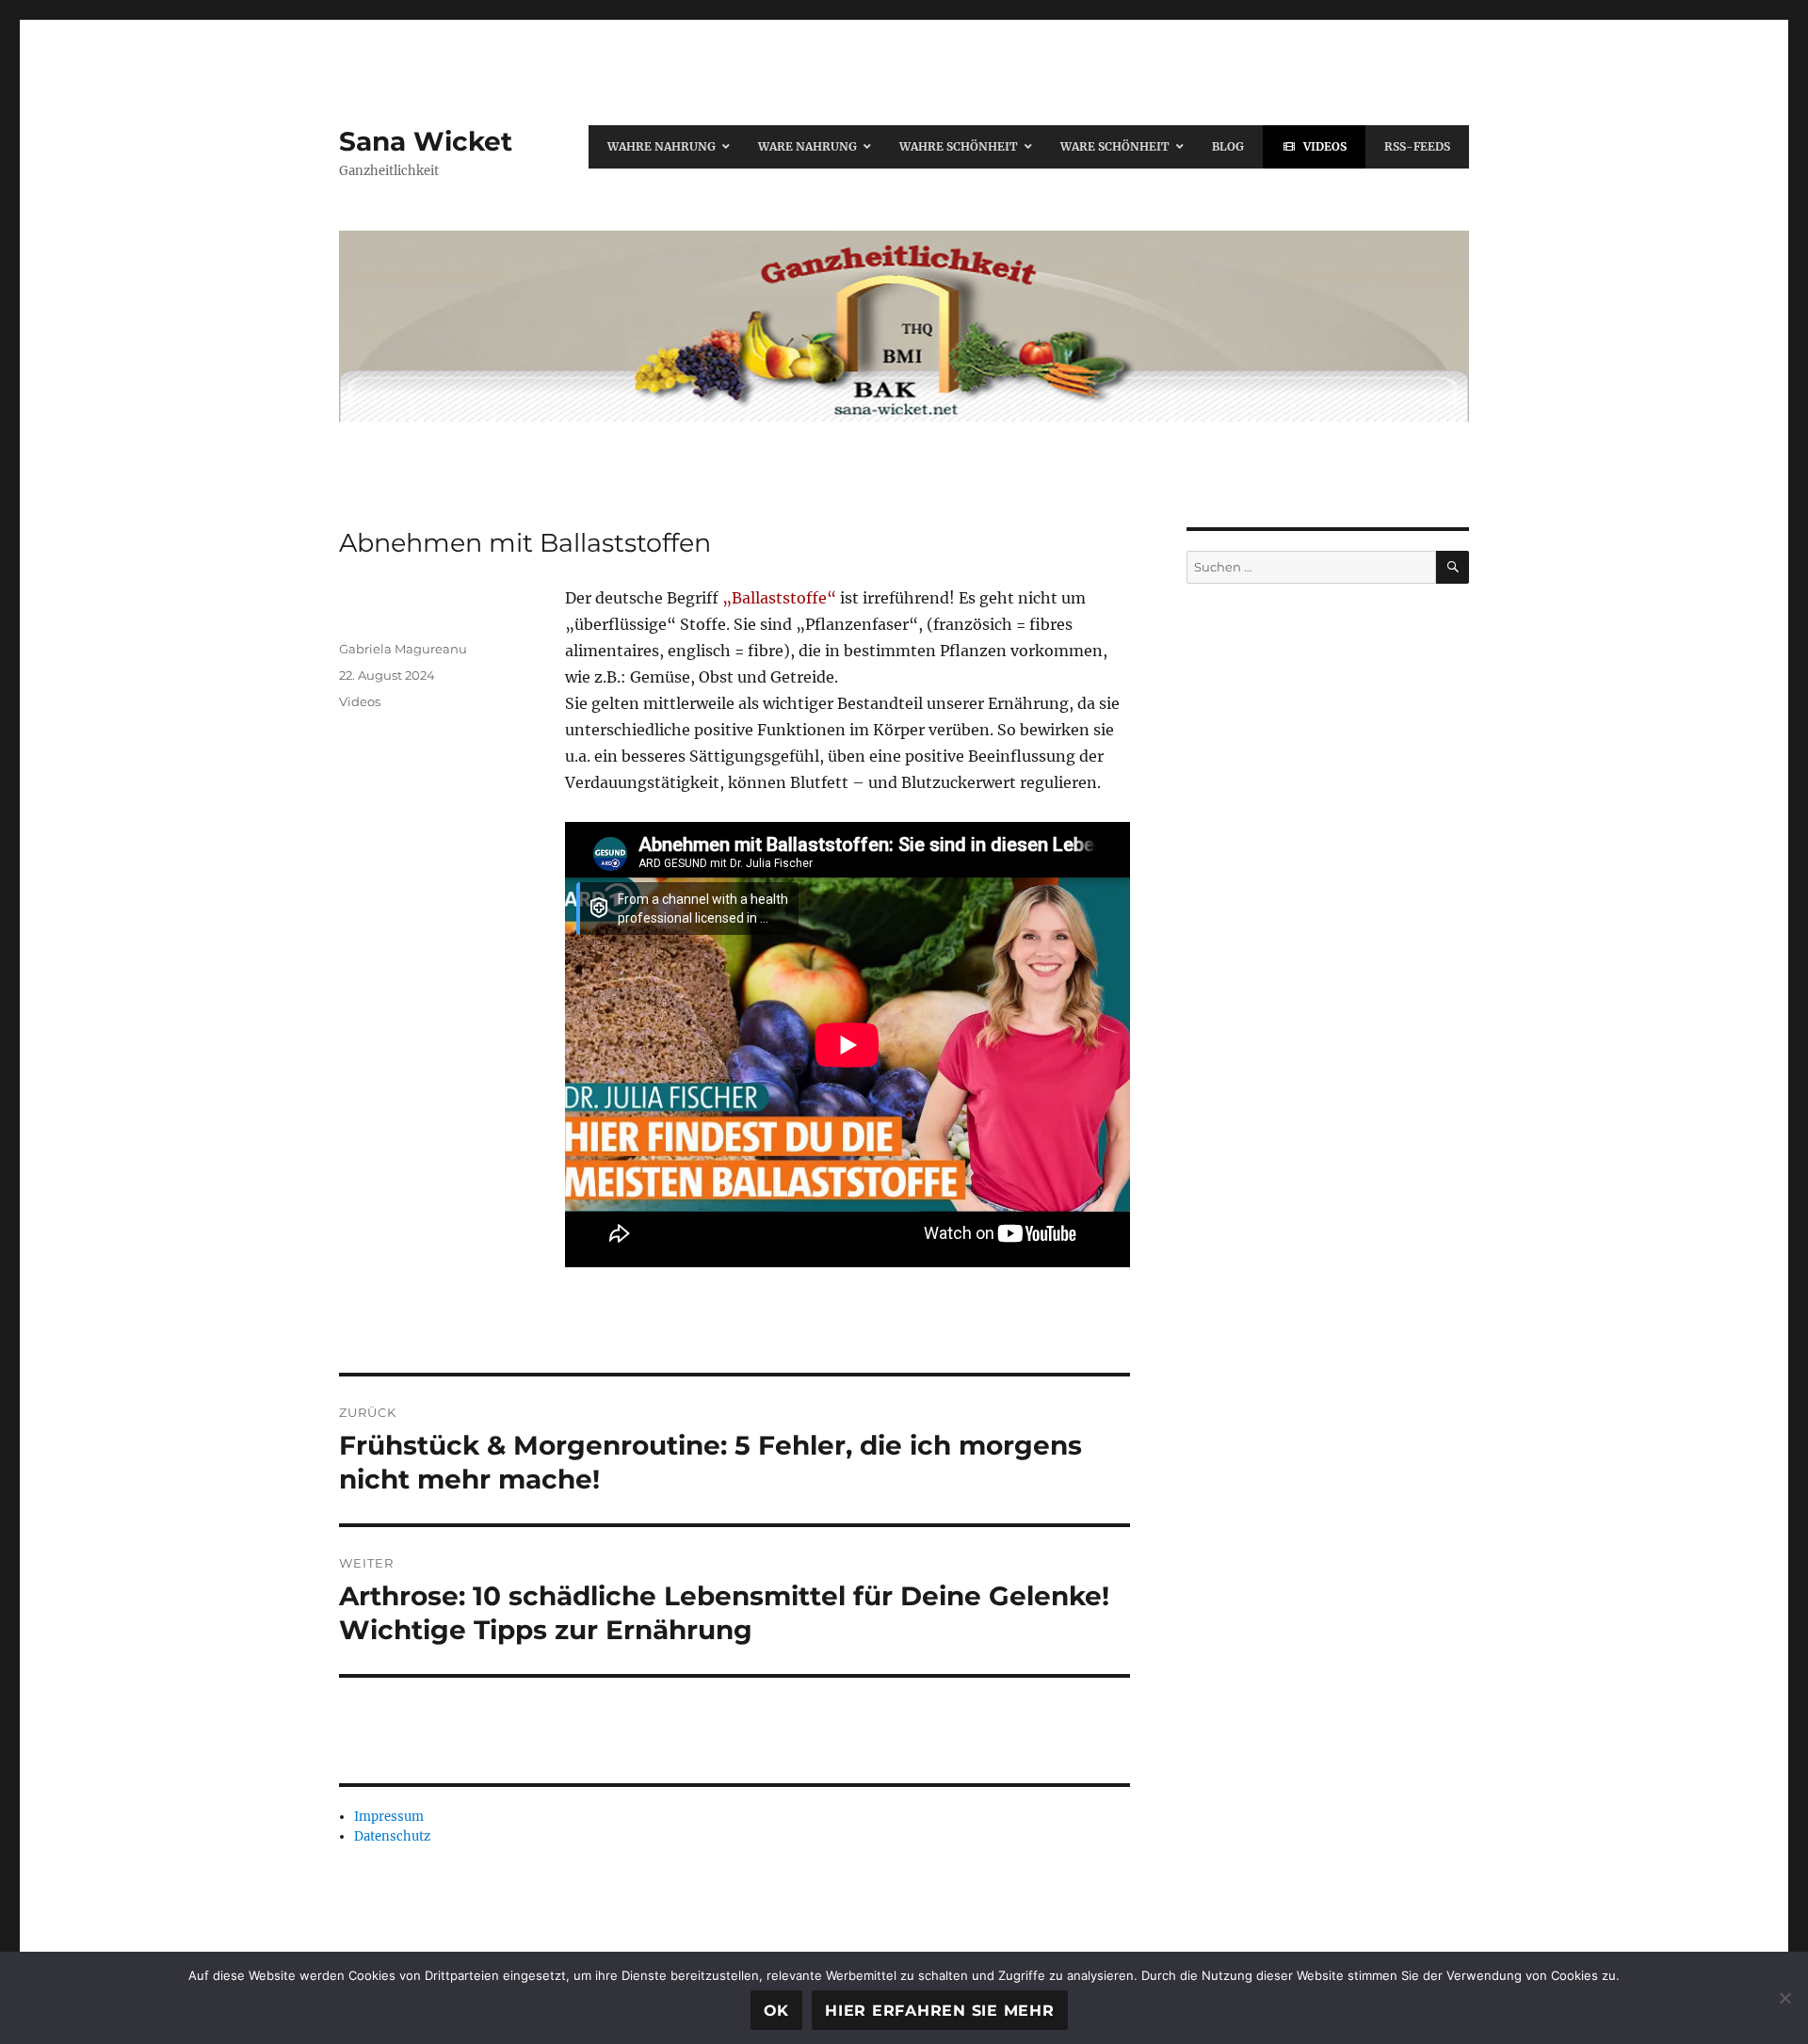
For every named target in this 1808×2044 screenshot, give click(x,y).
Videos (360, 701)
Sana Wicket (426, 141)
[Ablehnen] (1784, 1998)
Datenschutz (392, 1836)
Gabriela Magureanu (403, 649)
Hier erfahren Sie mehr (940, 2011)
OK (777, 2011)
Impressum (389, 1817)
